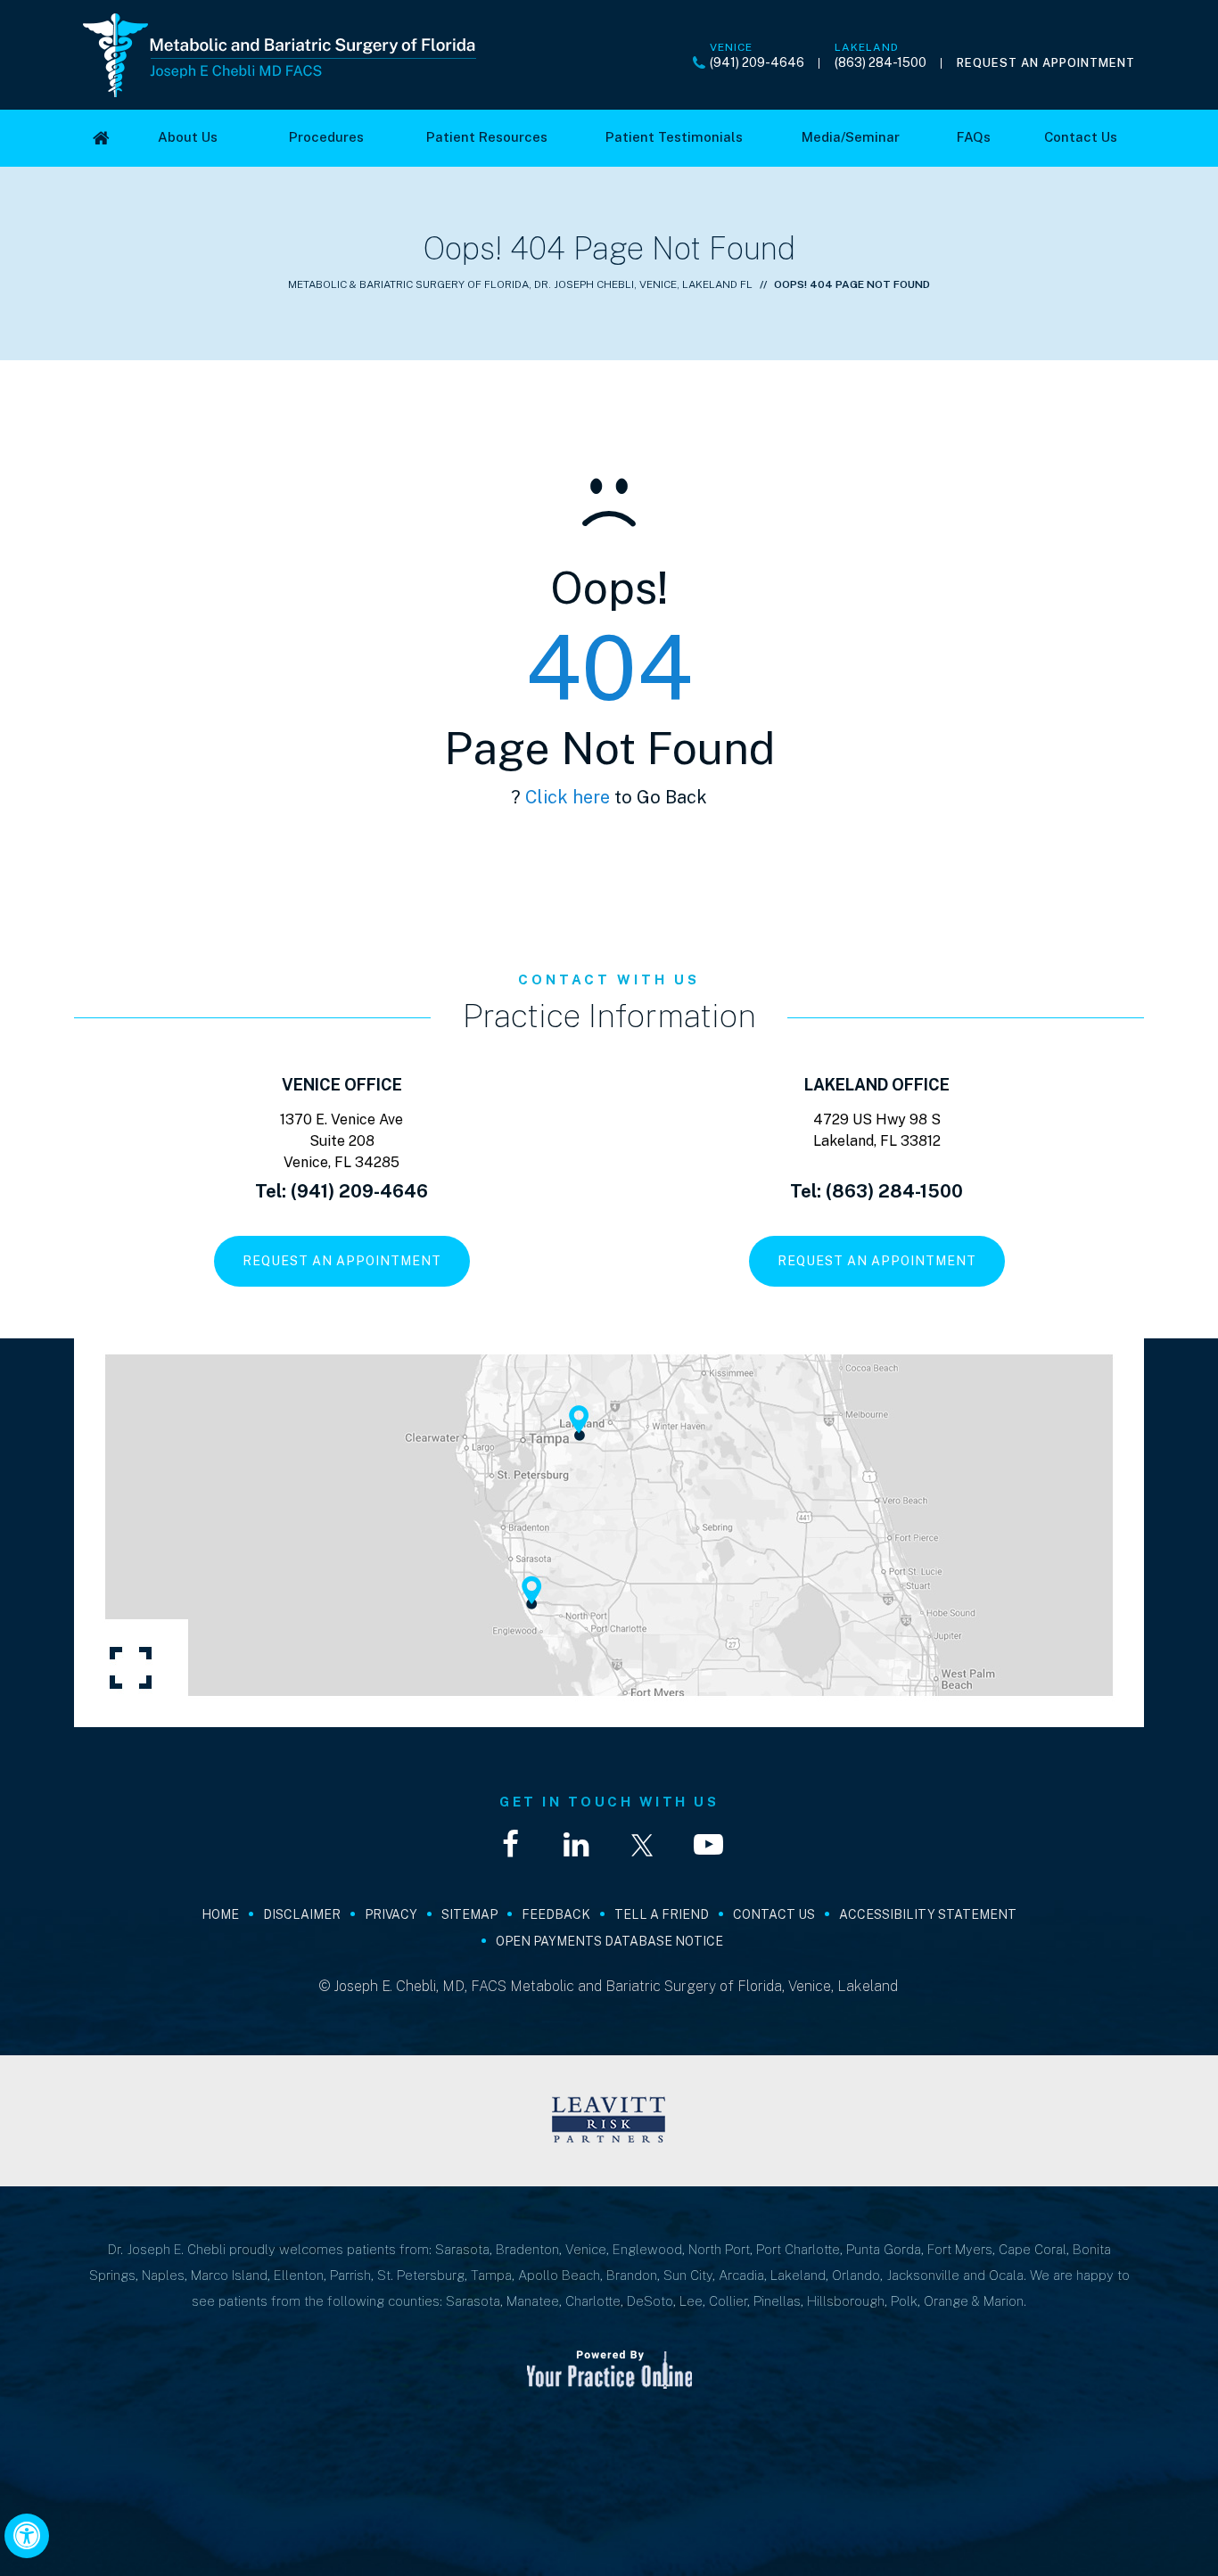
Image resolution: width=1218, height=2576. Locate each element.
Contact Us (774, 1914)
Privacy (391, 1914)
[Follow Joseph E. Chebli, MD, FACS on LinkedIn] (576, 1845)
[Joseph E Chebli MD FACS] (280, 54)
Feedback (556, 1914)
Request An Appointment (1046, 63)
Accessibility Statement (928, 1914)
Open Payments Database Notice (609, 1941)
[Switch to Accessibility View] (27, 2536)
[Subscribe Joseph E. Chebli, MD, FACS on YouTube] (708, 1845)
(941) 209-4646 (757, 62)
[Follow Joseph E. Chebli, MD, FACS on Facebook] (510, 1845)
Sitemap (469, 1914)
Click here (568, 797)
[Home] (101, 138)
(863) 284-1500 (881, 62)
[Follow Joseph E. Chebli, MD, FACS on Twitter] (642, 1845)
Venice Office (342, 1085)
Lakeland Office (877, 1085)
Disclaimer (302, 1914)
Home (220, 1914)
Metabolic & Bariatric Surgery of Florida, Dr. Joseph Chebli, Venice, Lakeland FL (520, 284)
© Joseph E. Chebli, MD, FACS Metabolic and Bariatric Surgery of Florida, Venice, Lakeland (609, 1986)
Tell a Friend (662, 1914)
